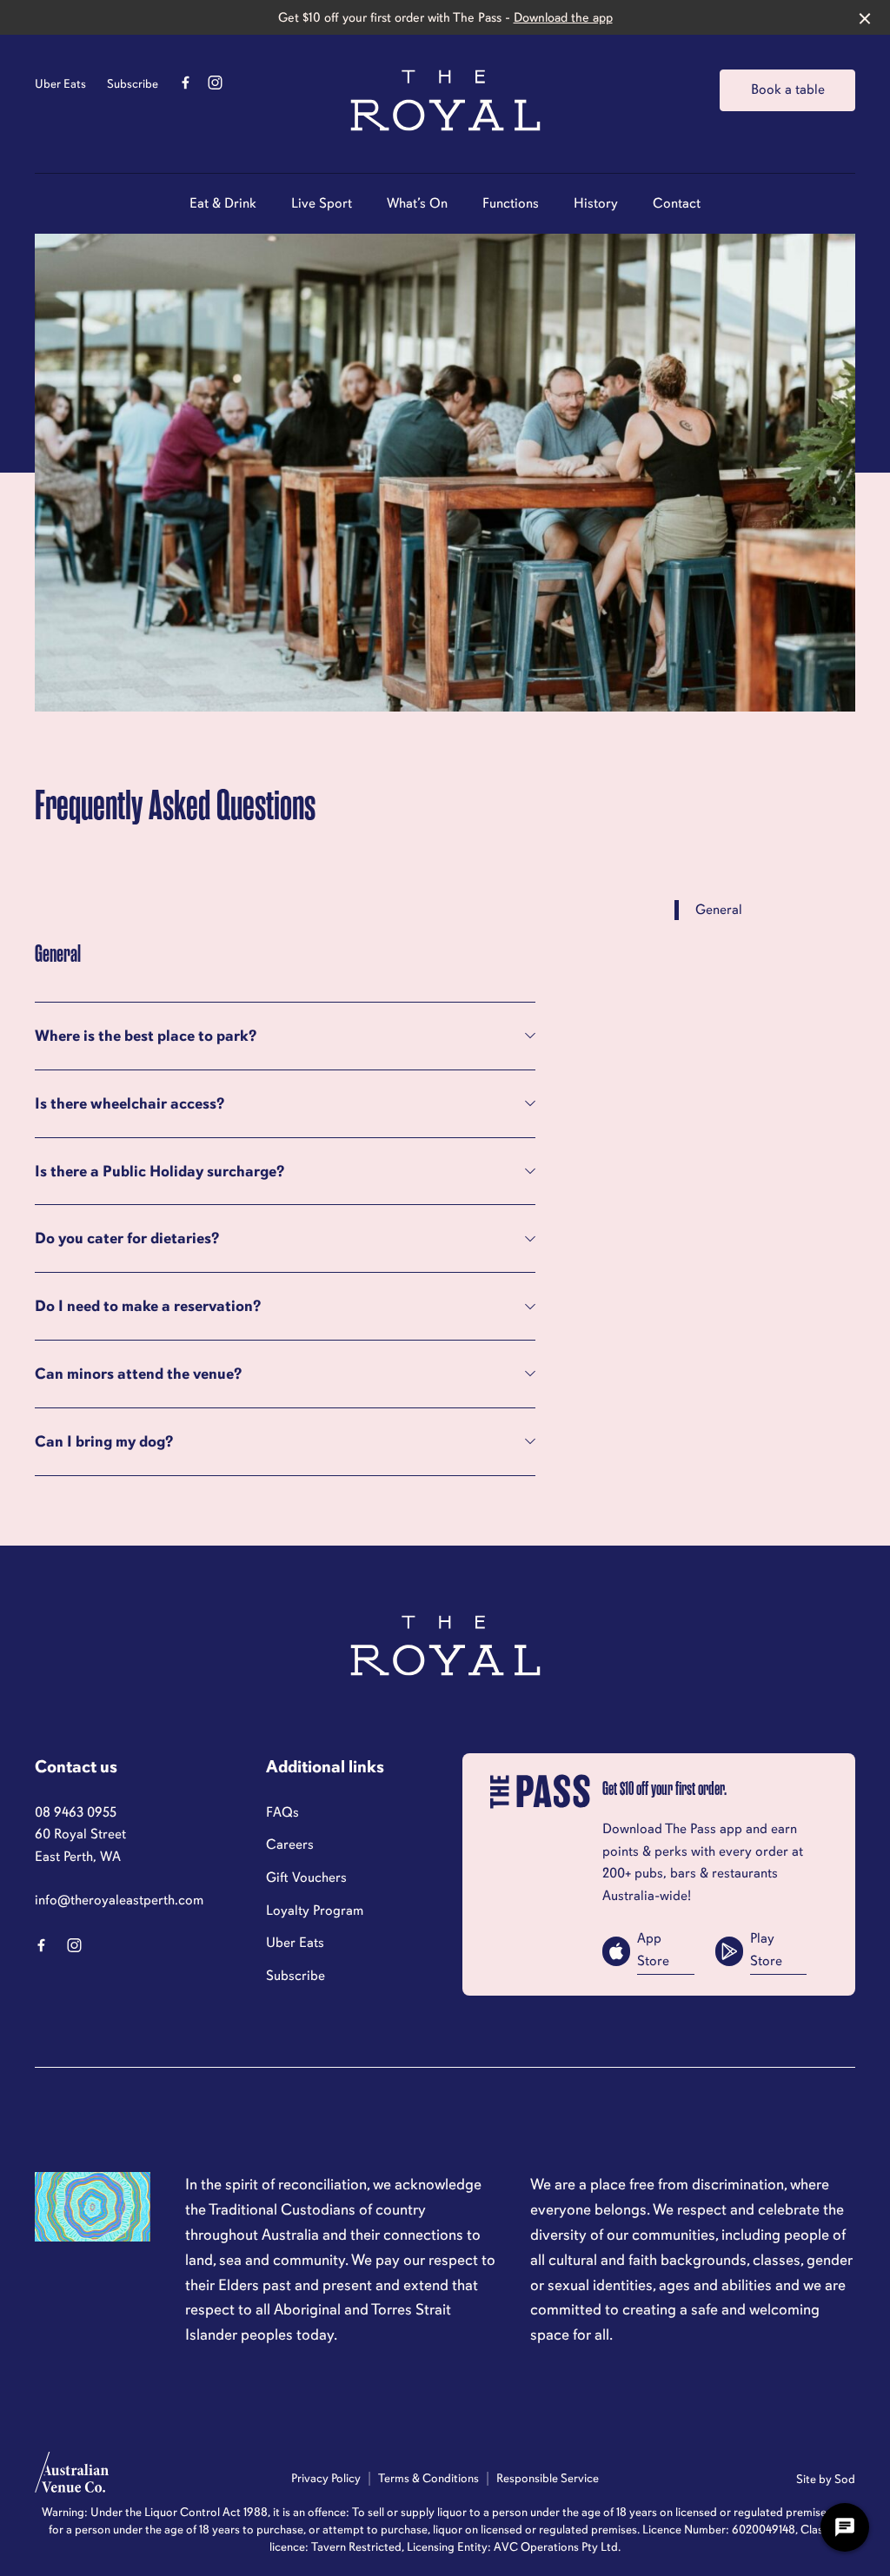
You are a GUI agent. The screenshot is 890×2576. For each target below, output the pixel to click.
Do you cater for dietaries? (127, 1238)
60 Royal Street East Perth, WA (80, 1845)
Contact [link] (677, 204)
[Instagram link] (215, 83)
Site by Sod (826, 2479)
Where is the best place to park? (146, 1036)
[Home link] (445, 100)
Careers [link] (290, 1844)
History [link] (596, 204)
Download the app (563, 17)
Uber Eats (60, 84)
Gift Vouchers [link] (306, 1877)
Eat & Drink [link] (223, 204)
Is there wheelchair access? (130, 1103)
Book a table (788, 89)
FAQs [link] (282, 1812)
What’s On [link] (417, 204)
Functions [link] (511, 204)
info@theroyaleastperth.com (119, 1900)
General (719, 910)
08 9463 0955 (76, 1812)
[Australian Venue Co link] (72, 2478)
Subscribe (133, 84)
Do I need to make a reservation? (148, 1306)
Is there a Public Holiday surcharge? (159, 1171)
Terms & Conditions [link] (428, 2478)
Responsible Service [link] (548, 2478)
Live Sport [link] (322, 204)
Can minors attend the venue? (138, 1374)
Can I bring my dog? (104, 1441)
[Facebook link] (185, 83)
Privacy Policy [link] (326, 2478)
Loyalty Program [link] (315, 1910)
